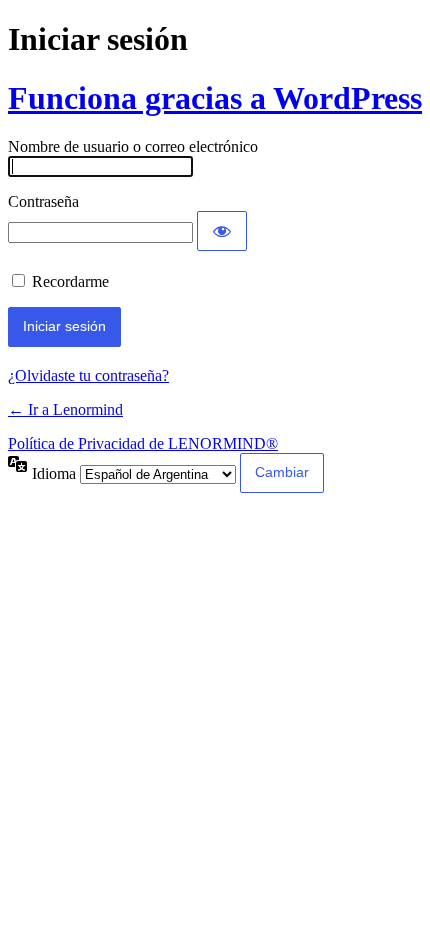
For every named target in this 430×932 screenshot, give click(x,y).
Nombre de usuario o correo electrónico (133, 146)
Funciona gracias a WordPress (215, 98)
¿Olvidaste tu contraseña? (88, 375)
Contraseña (43, 201)
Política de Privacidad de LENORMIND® (143, 443)
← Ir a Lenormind (65, 409)
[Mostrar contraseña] (222, 231)
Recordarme (70, 281)
